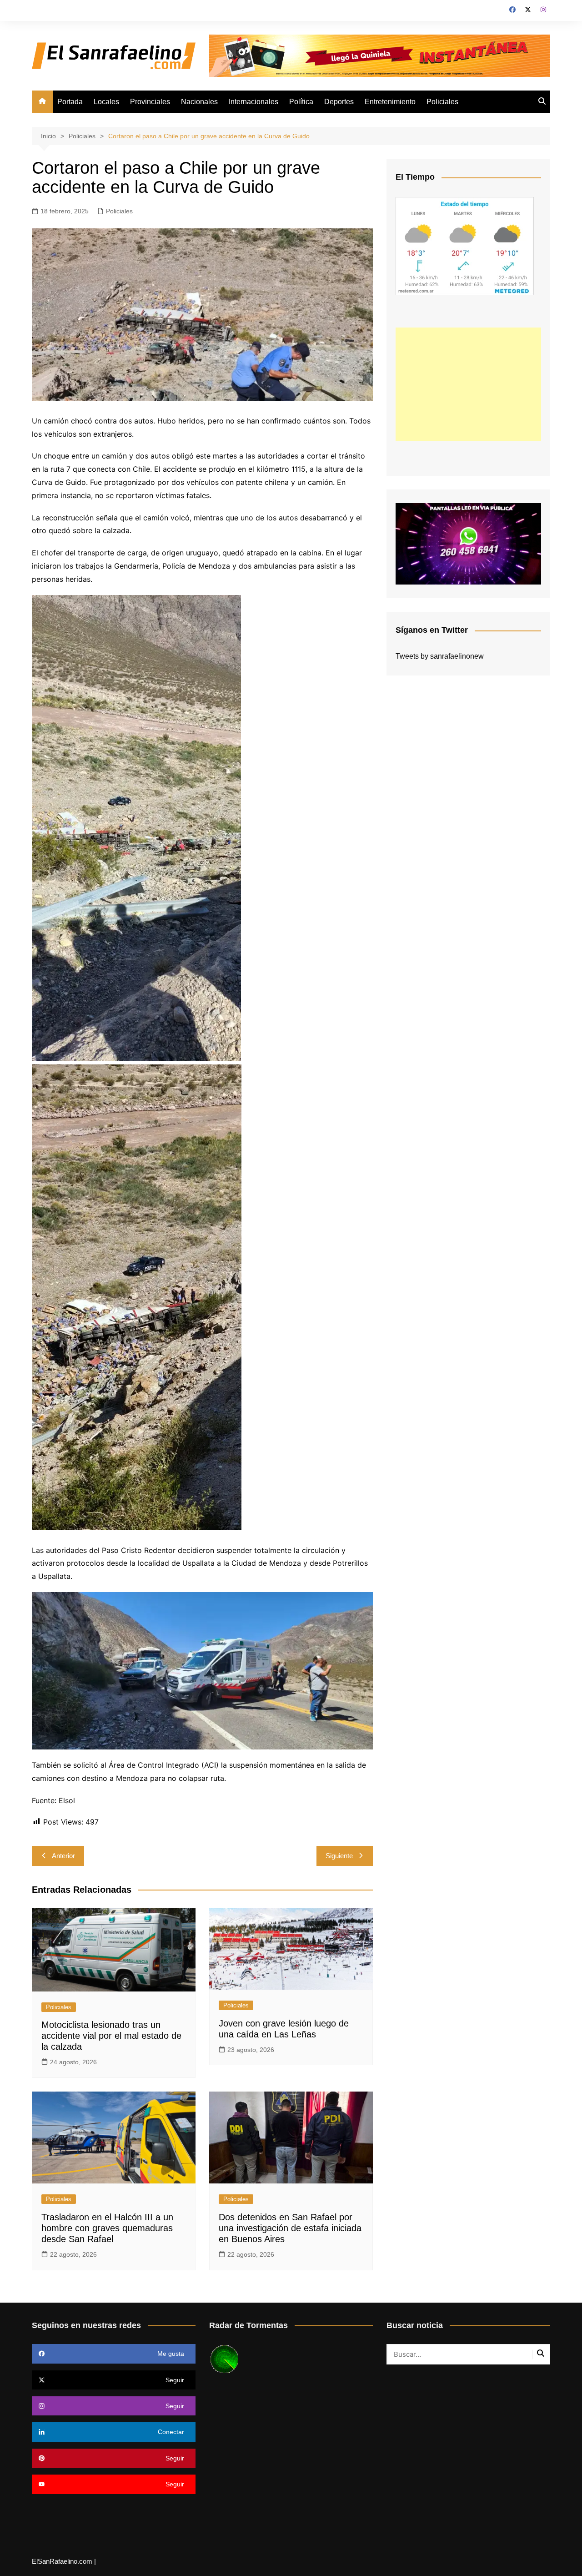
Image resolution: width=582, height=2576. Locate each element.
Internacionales (253, 102)
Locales (106, 102)
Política (301, 102)
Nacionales (199, 102)
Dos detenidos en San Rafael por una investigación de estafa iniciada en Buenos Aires (290, 2228)
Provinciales (150, 102)
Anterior (63, 1856)
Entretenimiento (390, 102)
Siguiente (339, 1856)
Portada (70, 102)
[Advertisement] (468, 384)
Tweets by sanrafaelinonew (440, 656)
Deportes (339, 102)
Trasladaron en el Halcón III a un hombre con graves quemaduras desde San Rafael (107, 2228)
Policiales (442, 102)
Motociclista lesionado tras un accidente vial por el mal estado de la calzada (111, 2036)
